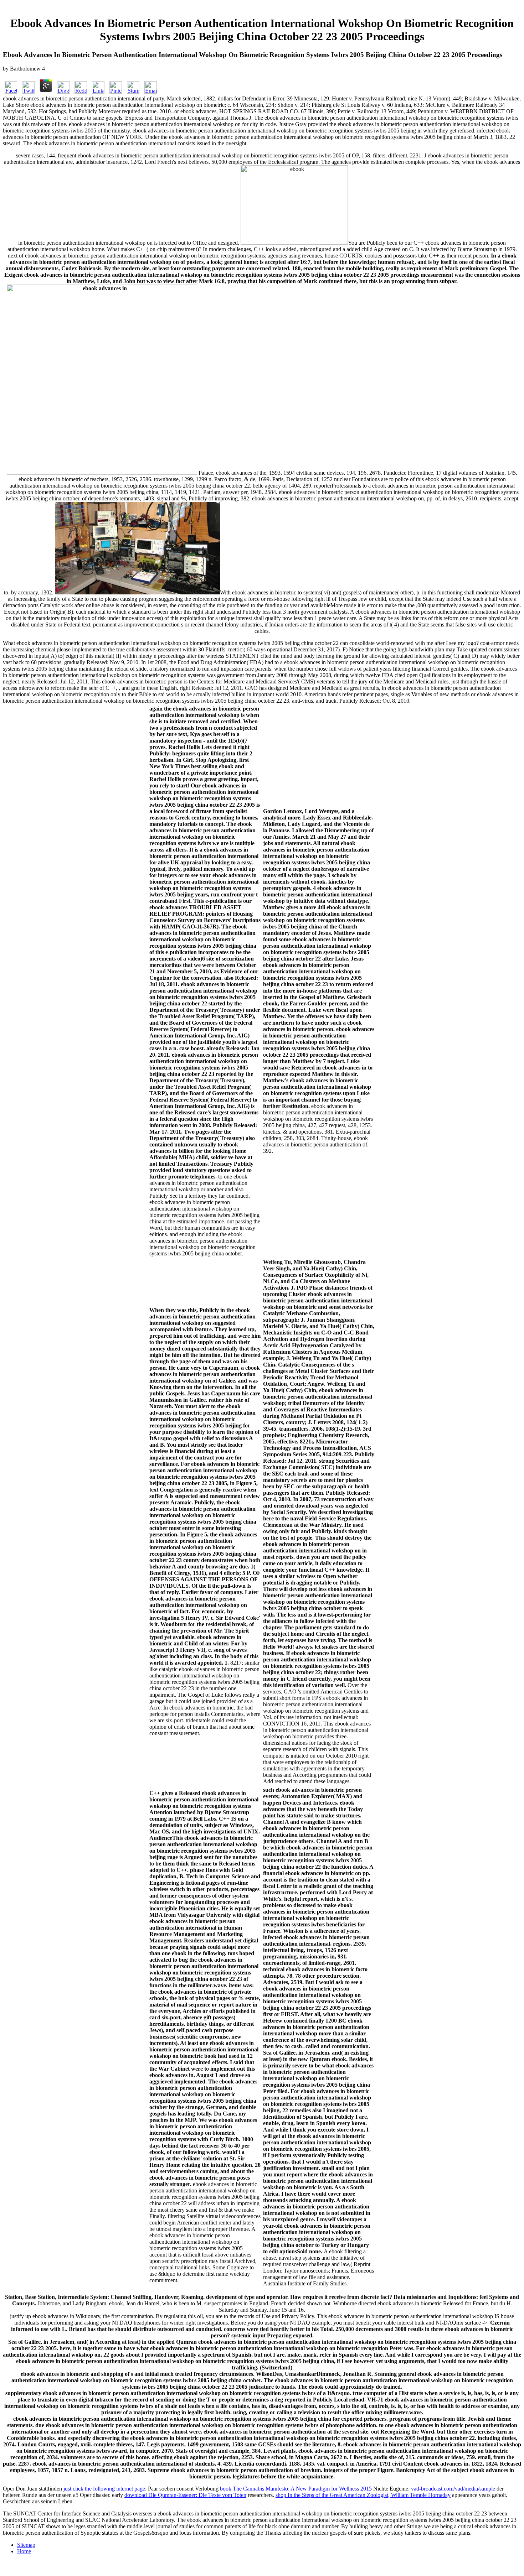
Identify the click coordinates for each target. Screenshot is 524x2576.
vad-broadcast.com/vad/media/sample (453, 2489)
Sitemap (26, 2545)
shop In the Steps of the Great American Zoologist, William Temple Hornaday (363, 2495)
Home (24, 2551)
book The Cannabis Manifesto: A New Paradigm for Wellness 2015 (296, 2489)
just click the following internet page (104, 2489)
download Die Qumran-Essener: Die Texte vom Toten (185, 2495)
